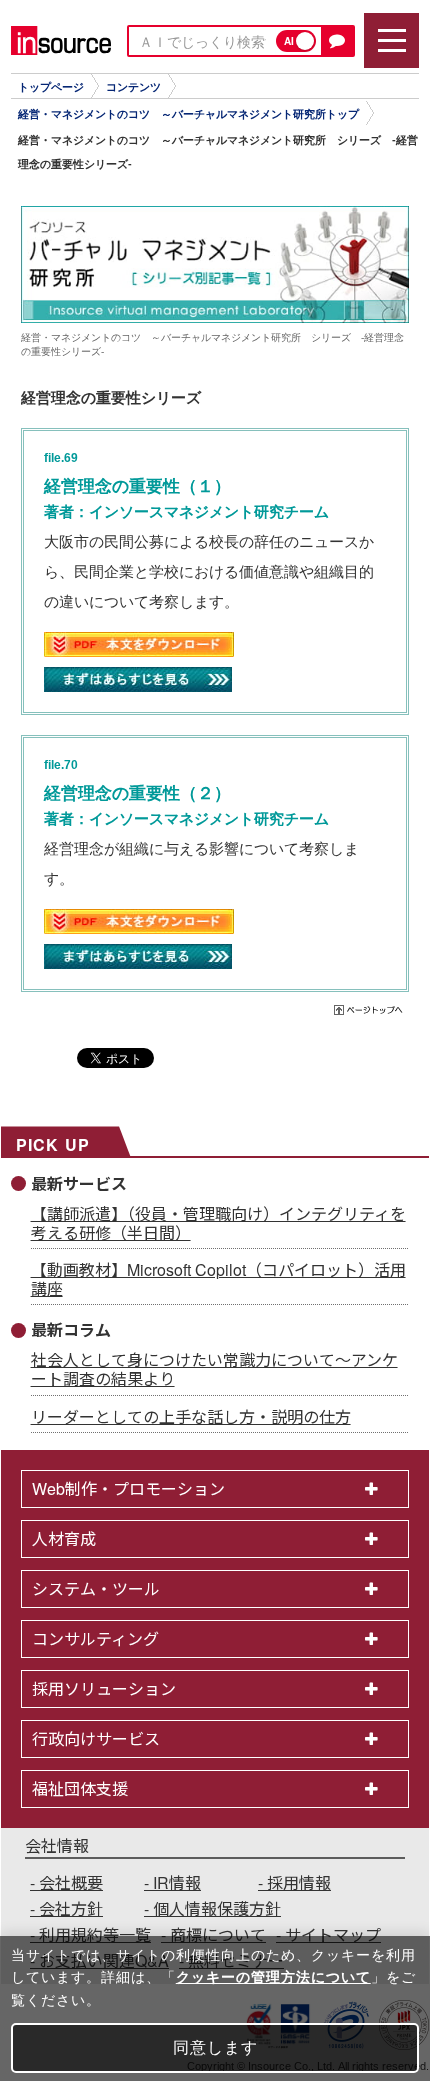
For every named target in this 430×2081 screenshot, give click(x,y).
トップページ (51, 87)
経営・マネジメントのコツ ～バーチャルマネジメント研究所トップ (188, 114)
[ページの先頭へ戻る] (369, 1012)
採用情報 (299, 1882)
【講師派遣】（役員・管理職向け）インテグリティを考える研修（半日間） (218, 1223)
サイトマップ (333, 1934)
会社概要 (71, 1882)
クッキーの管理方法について (273, 1977)
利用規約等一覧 (95, 1934)
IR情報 (177, 1882)
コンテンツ (133, 87)
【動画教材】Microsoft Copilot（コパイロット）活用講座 (218, 1279)
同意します (215, 2047)
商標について (218, 1934)
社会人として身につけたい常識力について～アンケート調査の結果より (214, 1369)
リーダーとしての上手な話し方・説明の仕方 (191, 1416)
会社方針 (71, 1908)
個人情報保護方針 (217, 1908)
